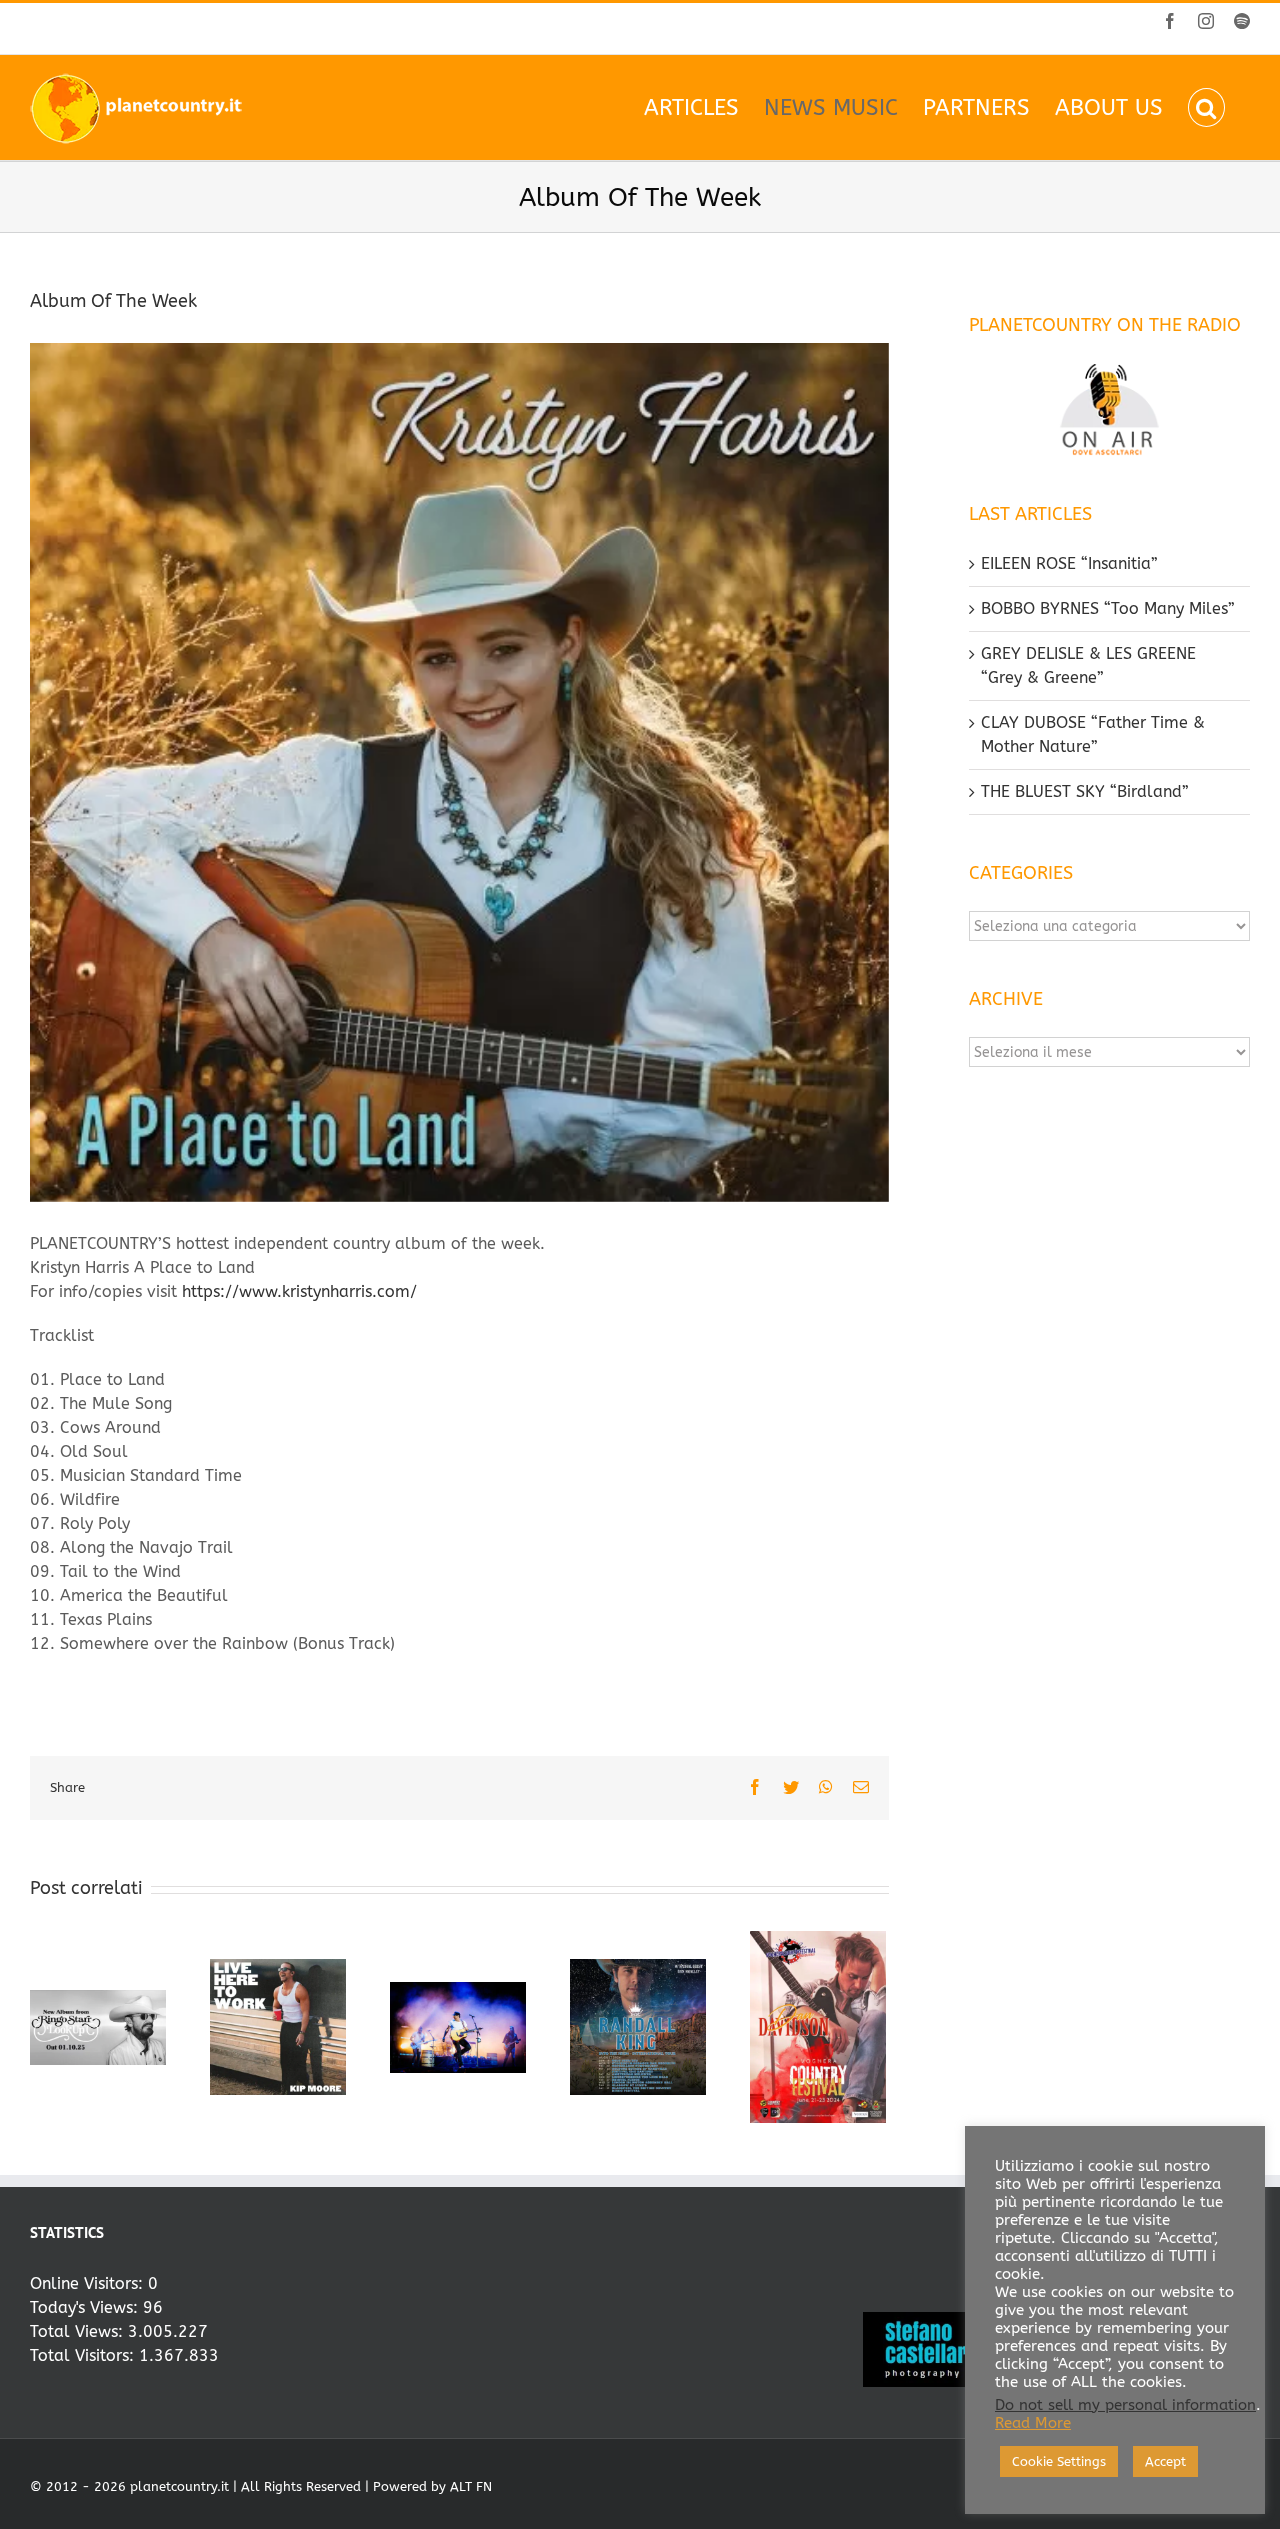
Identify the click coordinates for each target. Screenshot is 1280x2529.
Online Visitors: (89, 2283)
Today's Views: (86, 2307)
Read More (1033, 2423)
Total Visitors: (84, 2355)
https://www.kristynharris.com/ (299, 1291)
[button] (1206, 107)
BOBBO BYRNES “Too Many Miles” (1108, 608)
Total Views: (79, 2331)
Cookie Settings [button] (1059, 2461)
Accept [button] (1165, 2461)
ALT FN (471, 2486)
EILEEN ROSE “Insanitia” (1069, 563)
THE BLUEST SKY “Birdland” (1085, 791)
